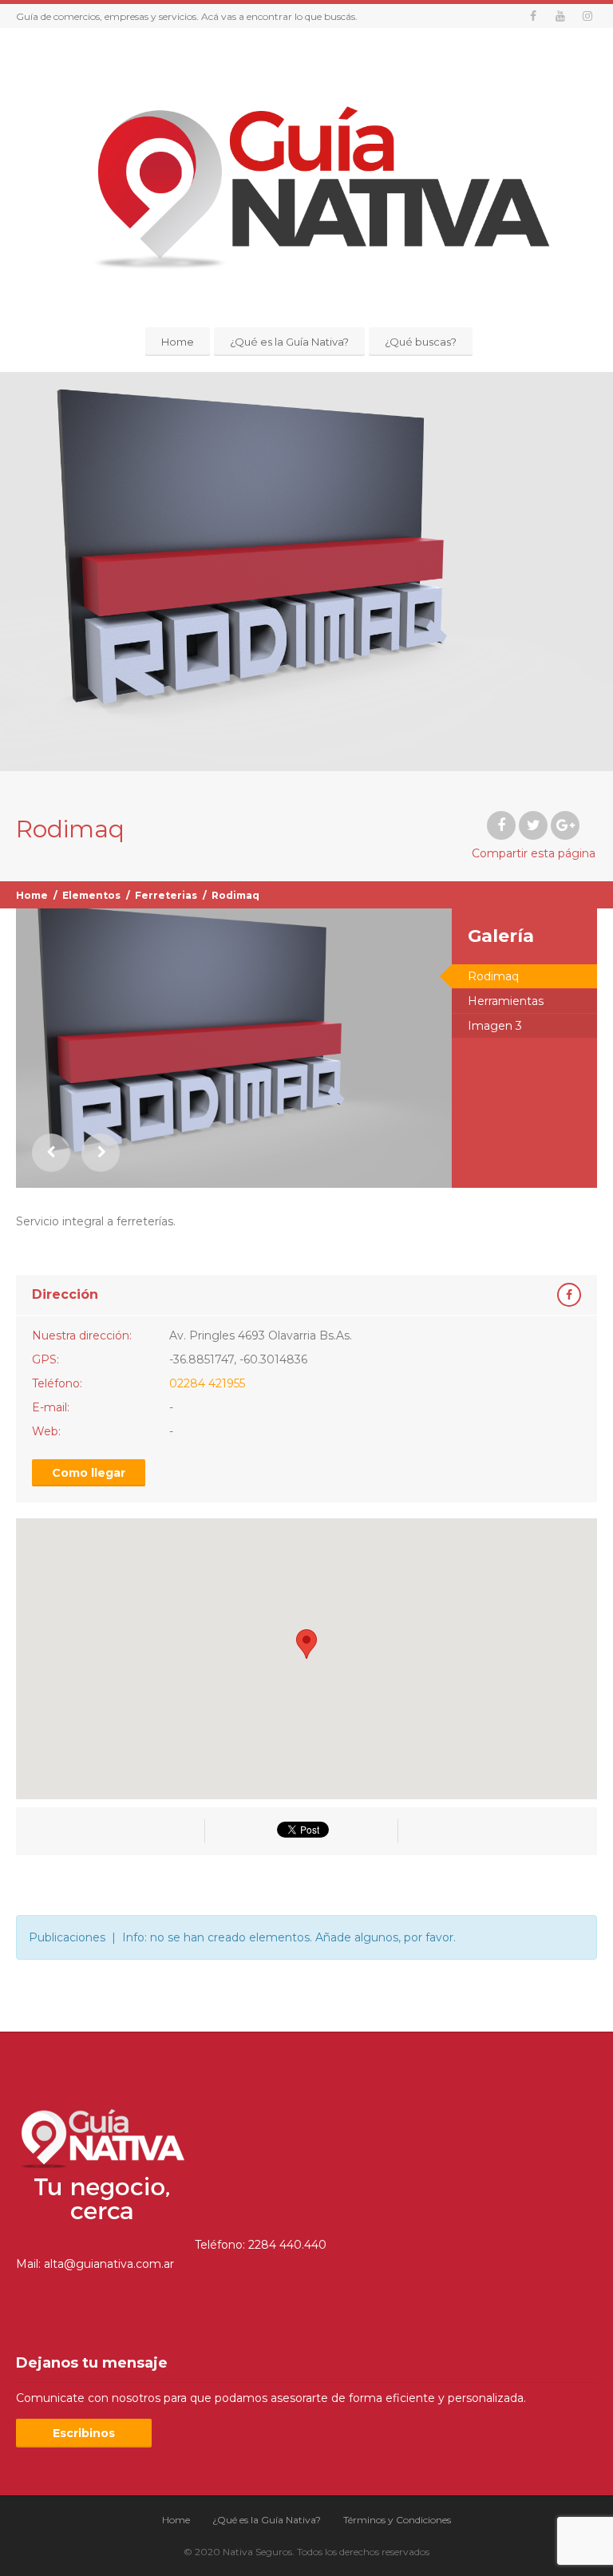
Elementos (91, 895)
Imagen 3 (495, 1026)
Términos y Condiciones (397, 2520)
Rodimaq (493, 976)
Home (178, 342)
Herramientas (506, 1001)
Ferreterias (166, 895)
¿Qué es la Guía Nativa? (289, 342)
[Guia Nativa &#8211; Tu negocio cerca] (306, 180)
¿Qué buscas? (421, 342)
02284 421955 (207, 1383)
